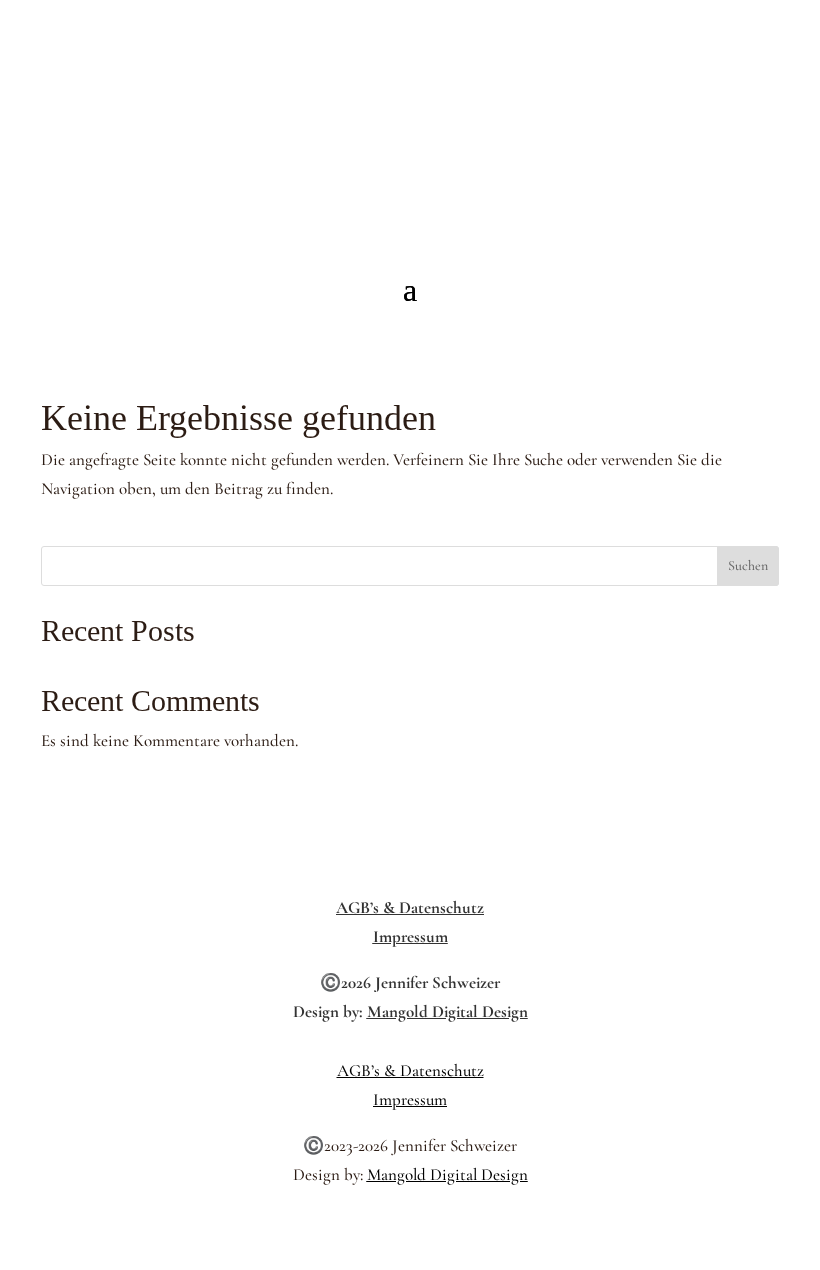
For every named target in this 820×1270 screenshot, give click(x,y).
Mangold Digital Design (447, 1011)
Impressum (410, 936)
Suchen (748, 565)
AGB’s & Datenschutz (410, 907)
